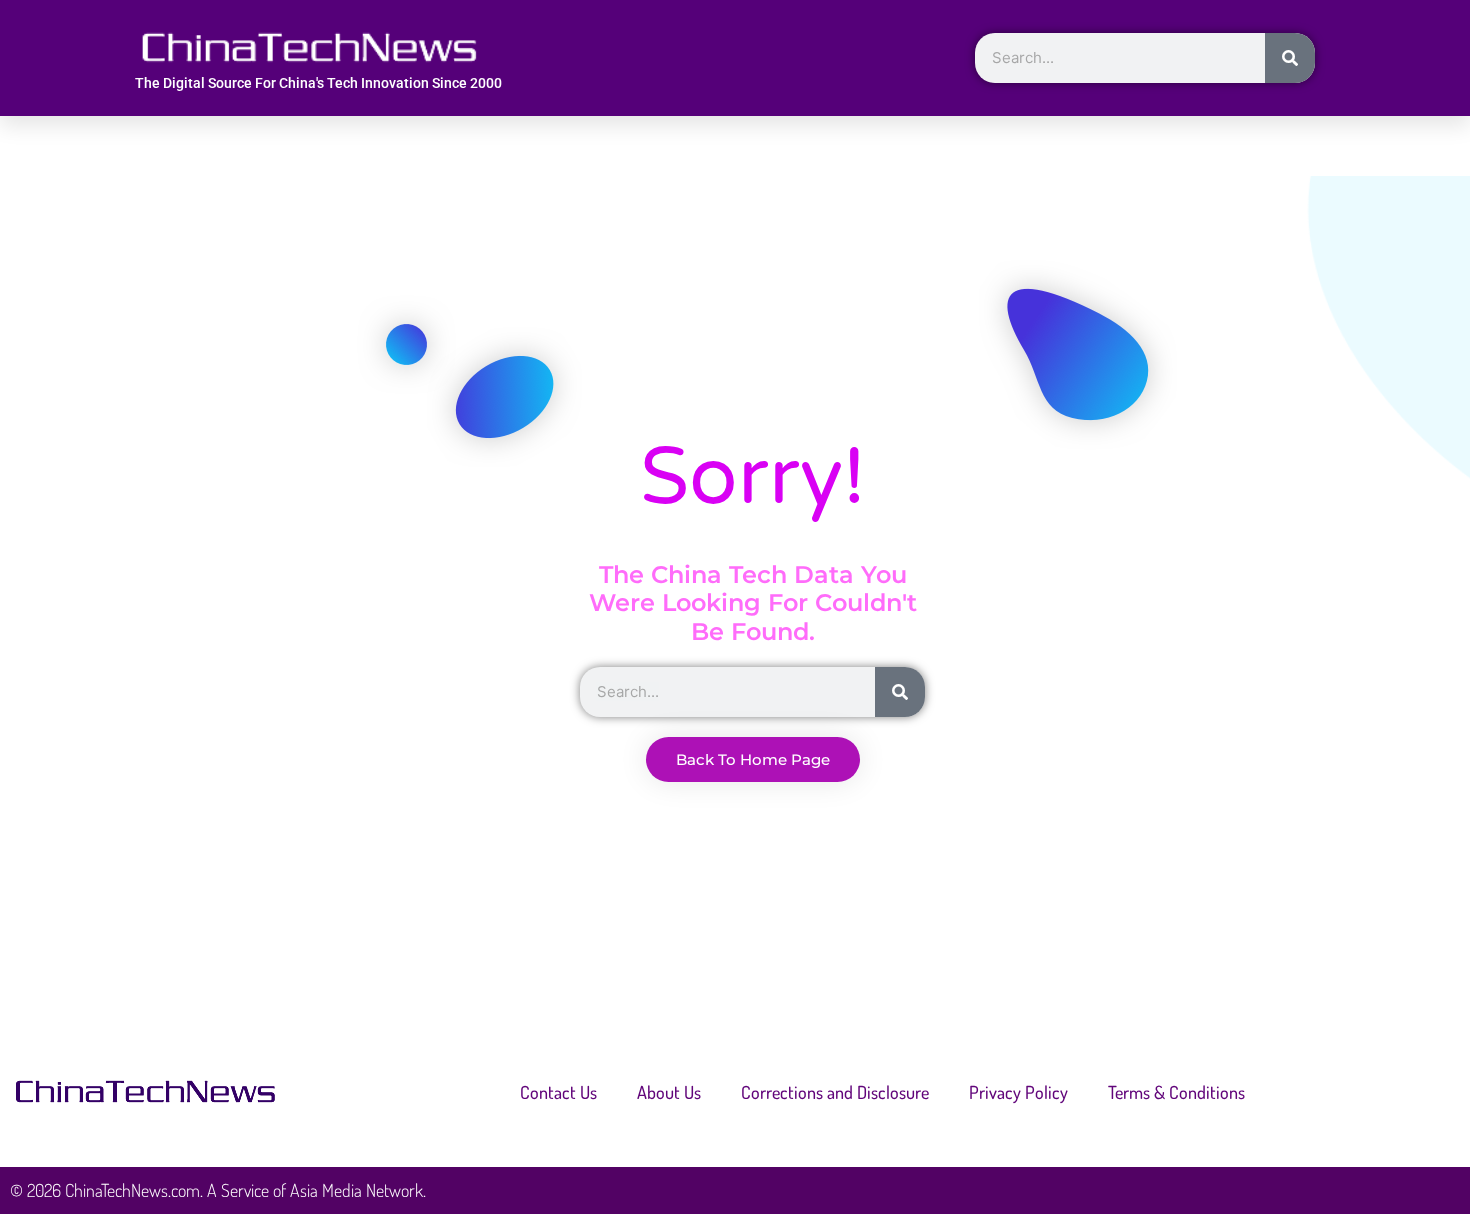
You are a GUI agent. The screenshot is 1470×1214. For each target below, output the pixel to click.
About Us (669, 1092)
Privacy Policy (1018, 1092)
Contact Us (558, 1092)
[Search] (1290, 58)
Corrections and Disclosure (835, 1092)
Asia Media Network (356, 1190)
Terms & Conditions (1176, 1092)
